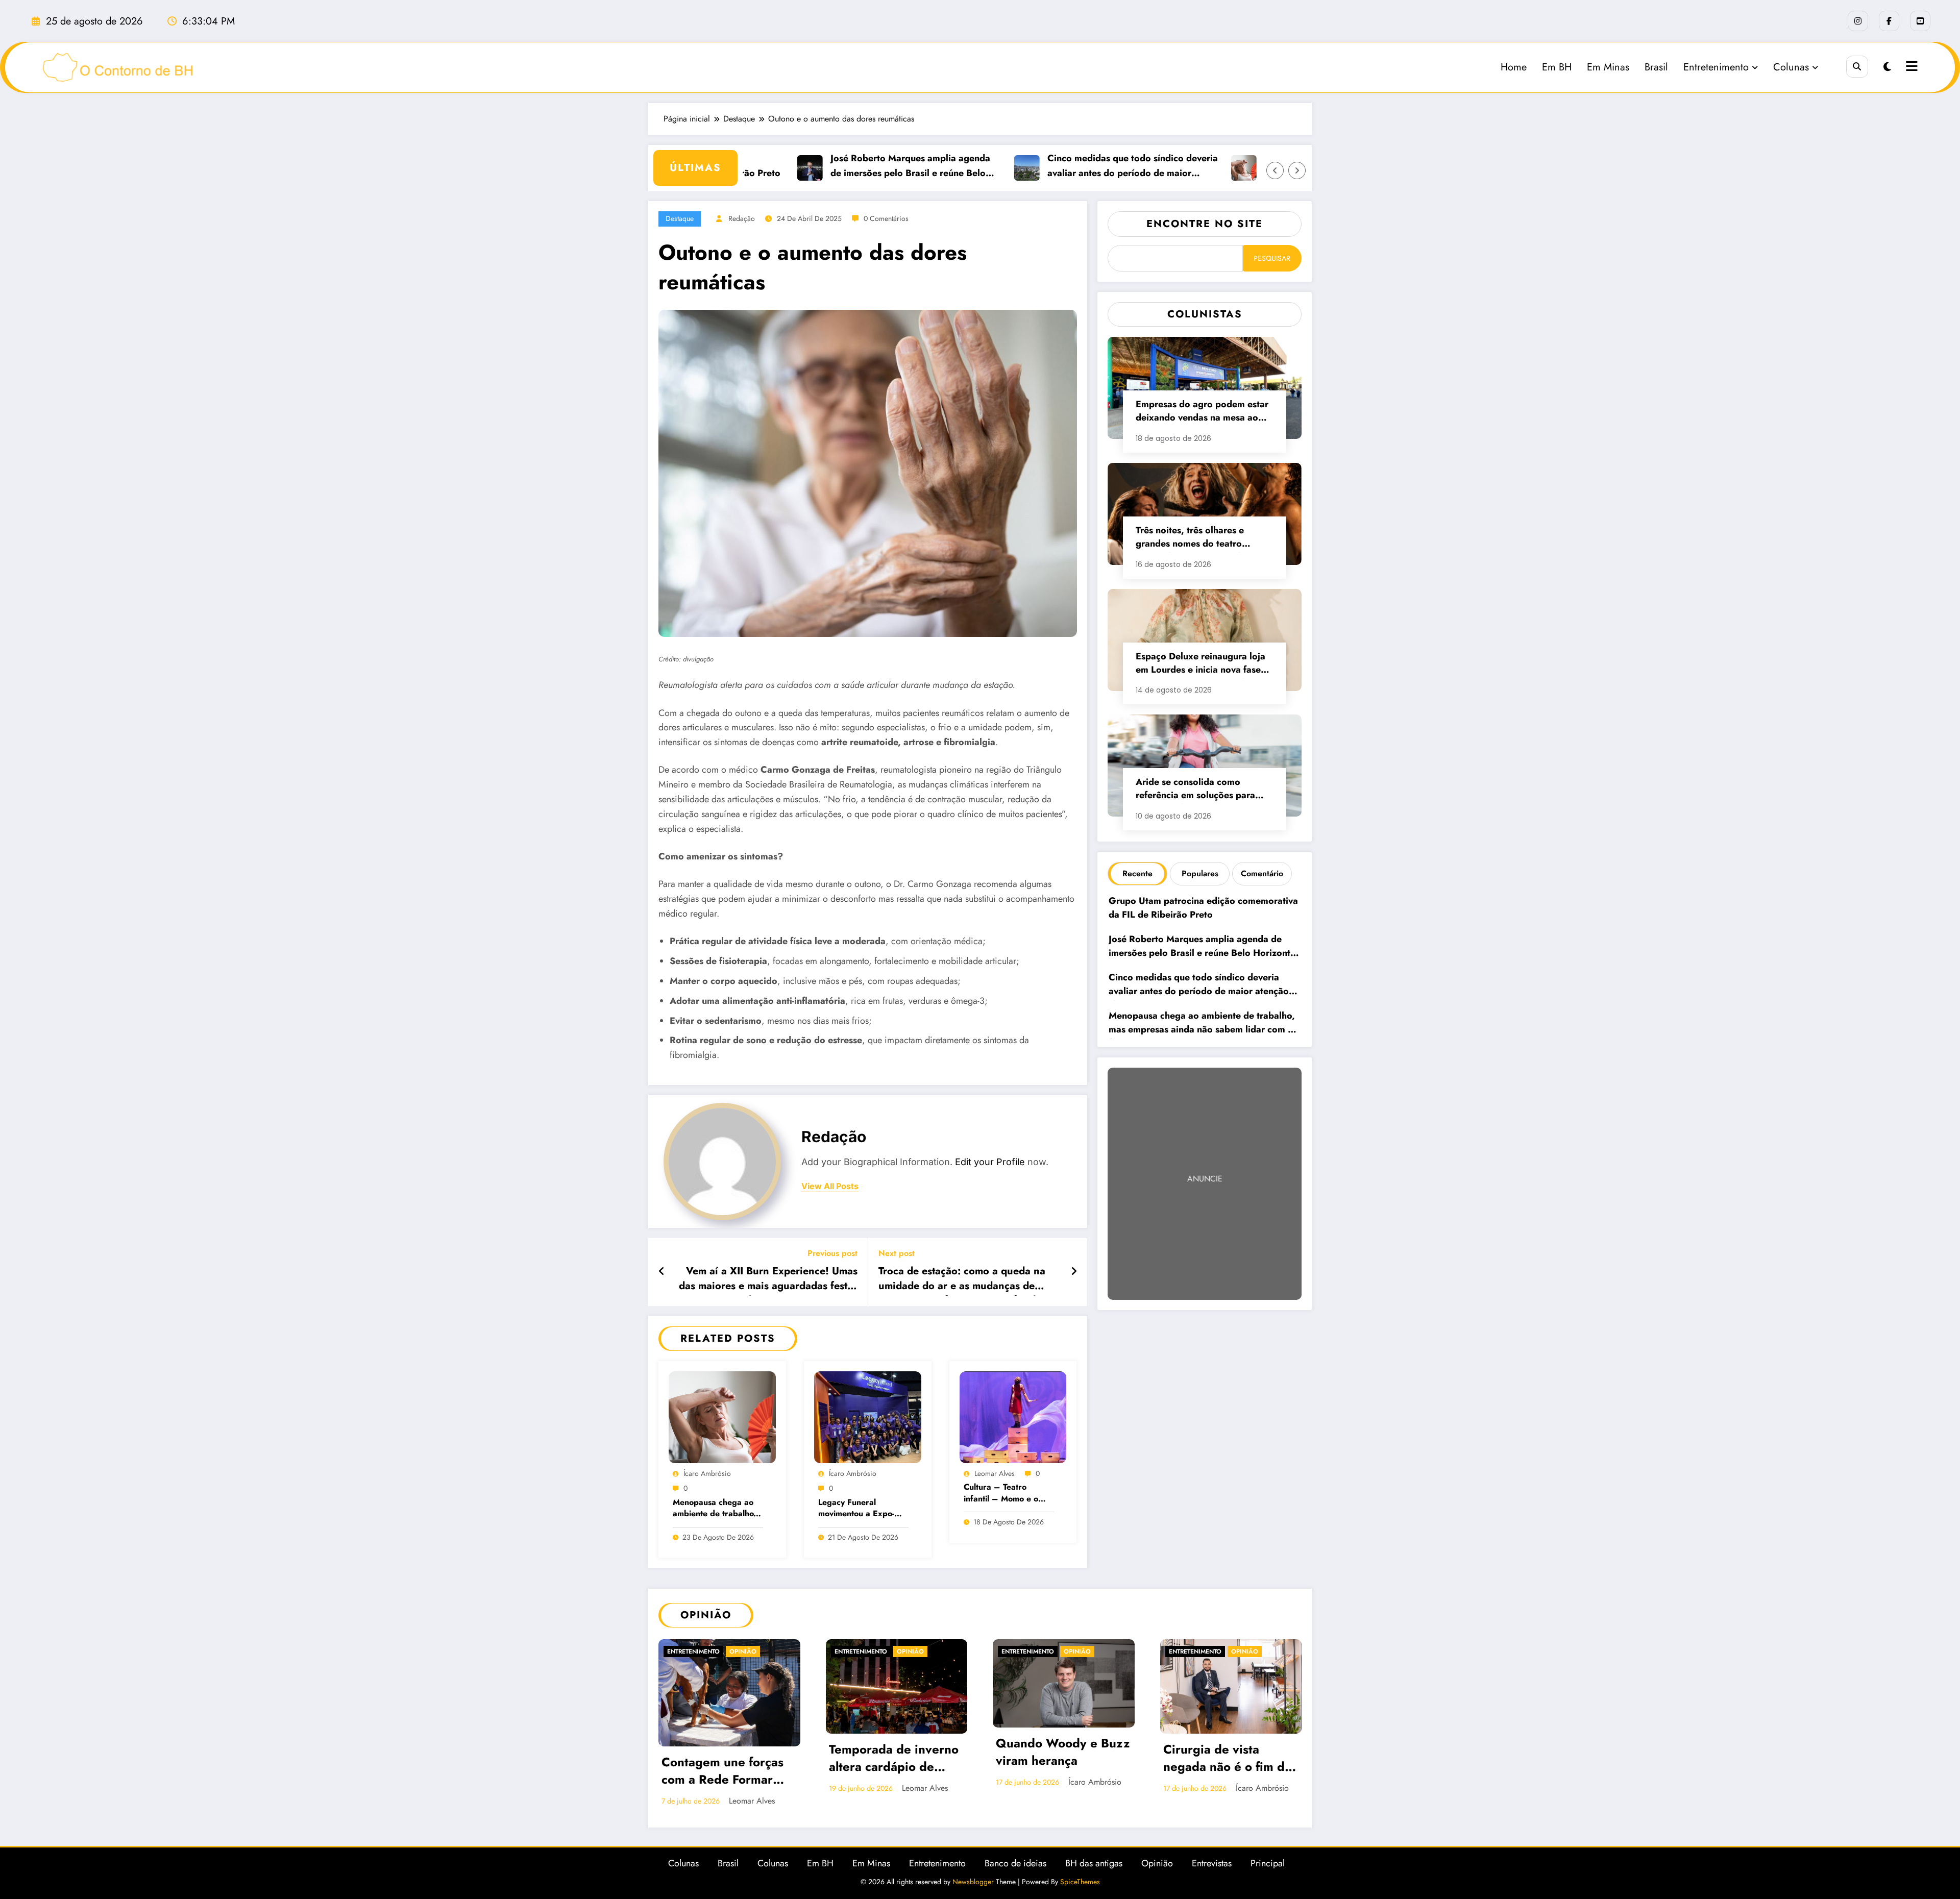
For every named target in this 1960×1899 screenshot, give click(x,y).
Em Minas (1608, 67)
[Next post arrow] (1074, 1272)
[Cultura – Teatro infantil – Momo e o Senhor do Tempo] (1013, 1416)
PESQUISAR (1272, 258)
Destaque (680, 218)
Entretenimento (1716, 67)
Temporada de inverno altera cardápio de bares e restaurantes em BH (894, 1759)
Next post (897, 1253)
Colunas (1791, 67)
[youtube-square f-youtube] (1920, 21)
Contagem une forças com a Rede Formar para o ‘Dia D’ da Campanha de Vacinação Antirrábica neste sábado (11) (725, 1772)
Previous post (832, 1253)
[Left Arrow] (1275, 170)
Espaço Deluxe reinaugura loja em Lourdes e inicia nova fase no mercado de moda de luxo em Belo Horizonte (1200, 664)
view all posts (830, 1186)
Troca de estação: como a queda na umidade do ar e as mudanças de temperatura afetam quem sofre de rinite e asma (962, 1280)
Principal (1268, 1863)
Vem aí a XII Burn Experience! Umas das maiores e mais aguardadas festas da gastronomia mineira (768, 1280)
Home (1514, 67)
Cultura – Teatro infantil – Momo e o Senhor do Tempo (1001, 1494)
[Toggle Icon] (1910, 67)
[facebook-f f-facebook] (1889, 21)
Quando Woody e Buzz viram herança (1063, 1752)
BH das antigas (1094, 1863)
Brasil (1656, 67)
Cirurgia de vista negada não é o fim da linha (1227, 1759)
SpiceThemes (1080, 1882)
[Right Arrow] (1297, 170)
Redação (742, 218)
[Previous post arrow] (662, 1272)
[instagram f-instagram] (1858, 21)
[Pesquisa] (1857, 67)
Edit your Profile (990, 1162)
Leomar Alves (995, 1473)
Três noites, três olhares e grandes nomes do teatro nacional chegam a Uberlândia (1200, 538)
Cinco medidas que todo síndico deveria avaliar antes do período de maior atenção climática (1079, 166)
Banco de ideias (1015, 1863)
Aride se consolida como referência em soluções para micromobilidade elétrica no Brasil (1195, 790)
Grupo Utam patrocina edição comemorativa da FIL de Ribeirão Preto (1203, 908)
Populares (1200, 873)
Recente (1137, 873)
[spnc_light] (1887, 67)
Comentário (1262, 873)
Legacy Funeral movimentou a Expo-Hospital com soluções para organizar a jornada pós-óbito (860, 1509)
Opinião (743, 1651)
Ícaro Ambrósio (707, 1473)
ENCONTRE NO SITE (1205, 224)
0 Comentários (886, 218)
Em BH (1557, 67)
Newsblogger (973, 1882)
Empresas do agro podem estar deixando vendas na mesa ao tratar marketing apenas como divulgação (1202, 412)
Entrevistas (1212, 1863)
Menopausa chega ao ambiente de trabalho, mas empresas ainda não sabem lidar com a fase (716, 1509)
